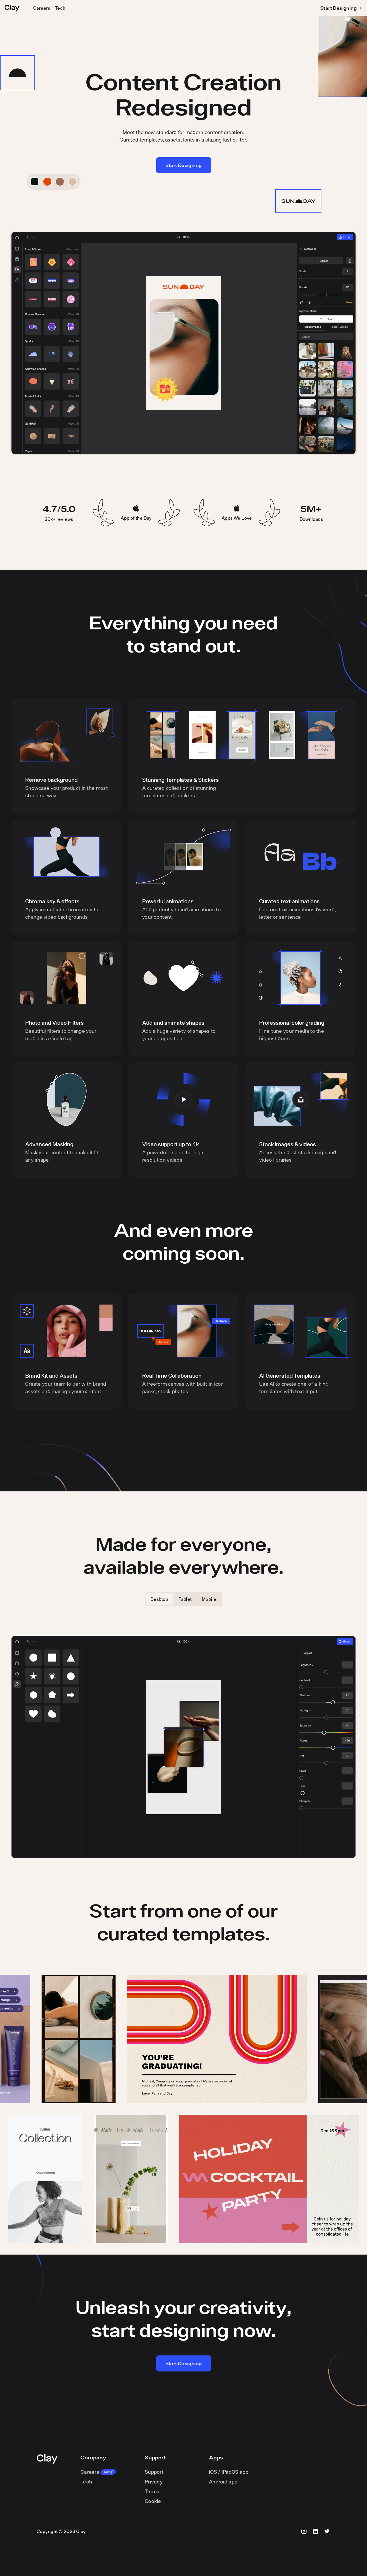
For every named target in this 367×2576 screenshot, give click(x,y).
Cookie (153, 2501)
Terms (152, 2491)
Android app (223, 2482)
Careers (42, 8)
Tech (60, 8)
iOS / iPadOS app (229, 2472)
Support (154, 2472)
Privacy (154, 2482)
